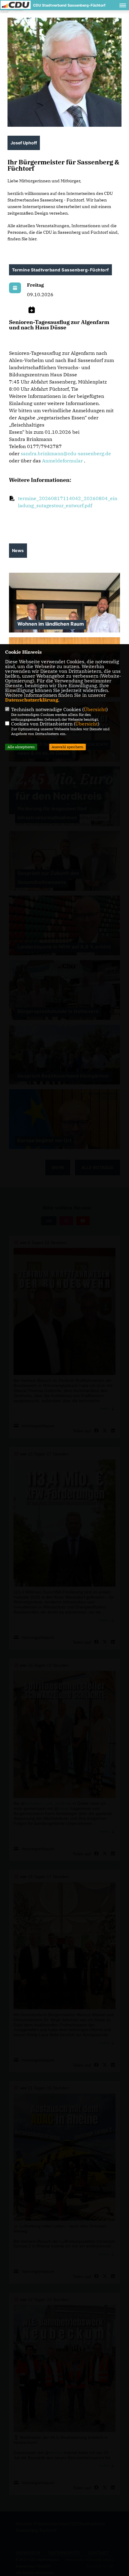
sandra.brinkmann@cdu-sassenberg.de (66, 453)
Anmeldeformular (62, 461)
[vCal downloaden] (31, 310)
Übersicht (95, 709)
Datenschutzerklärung (32, 700)
